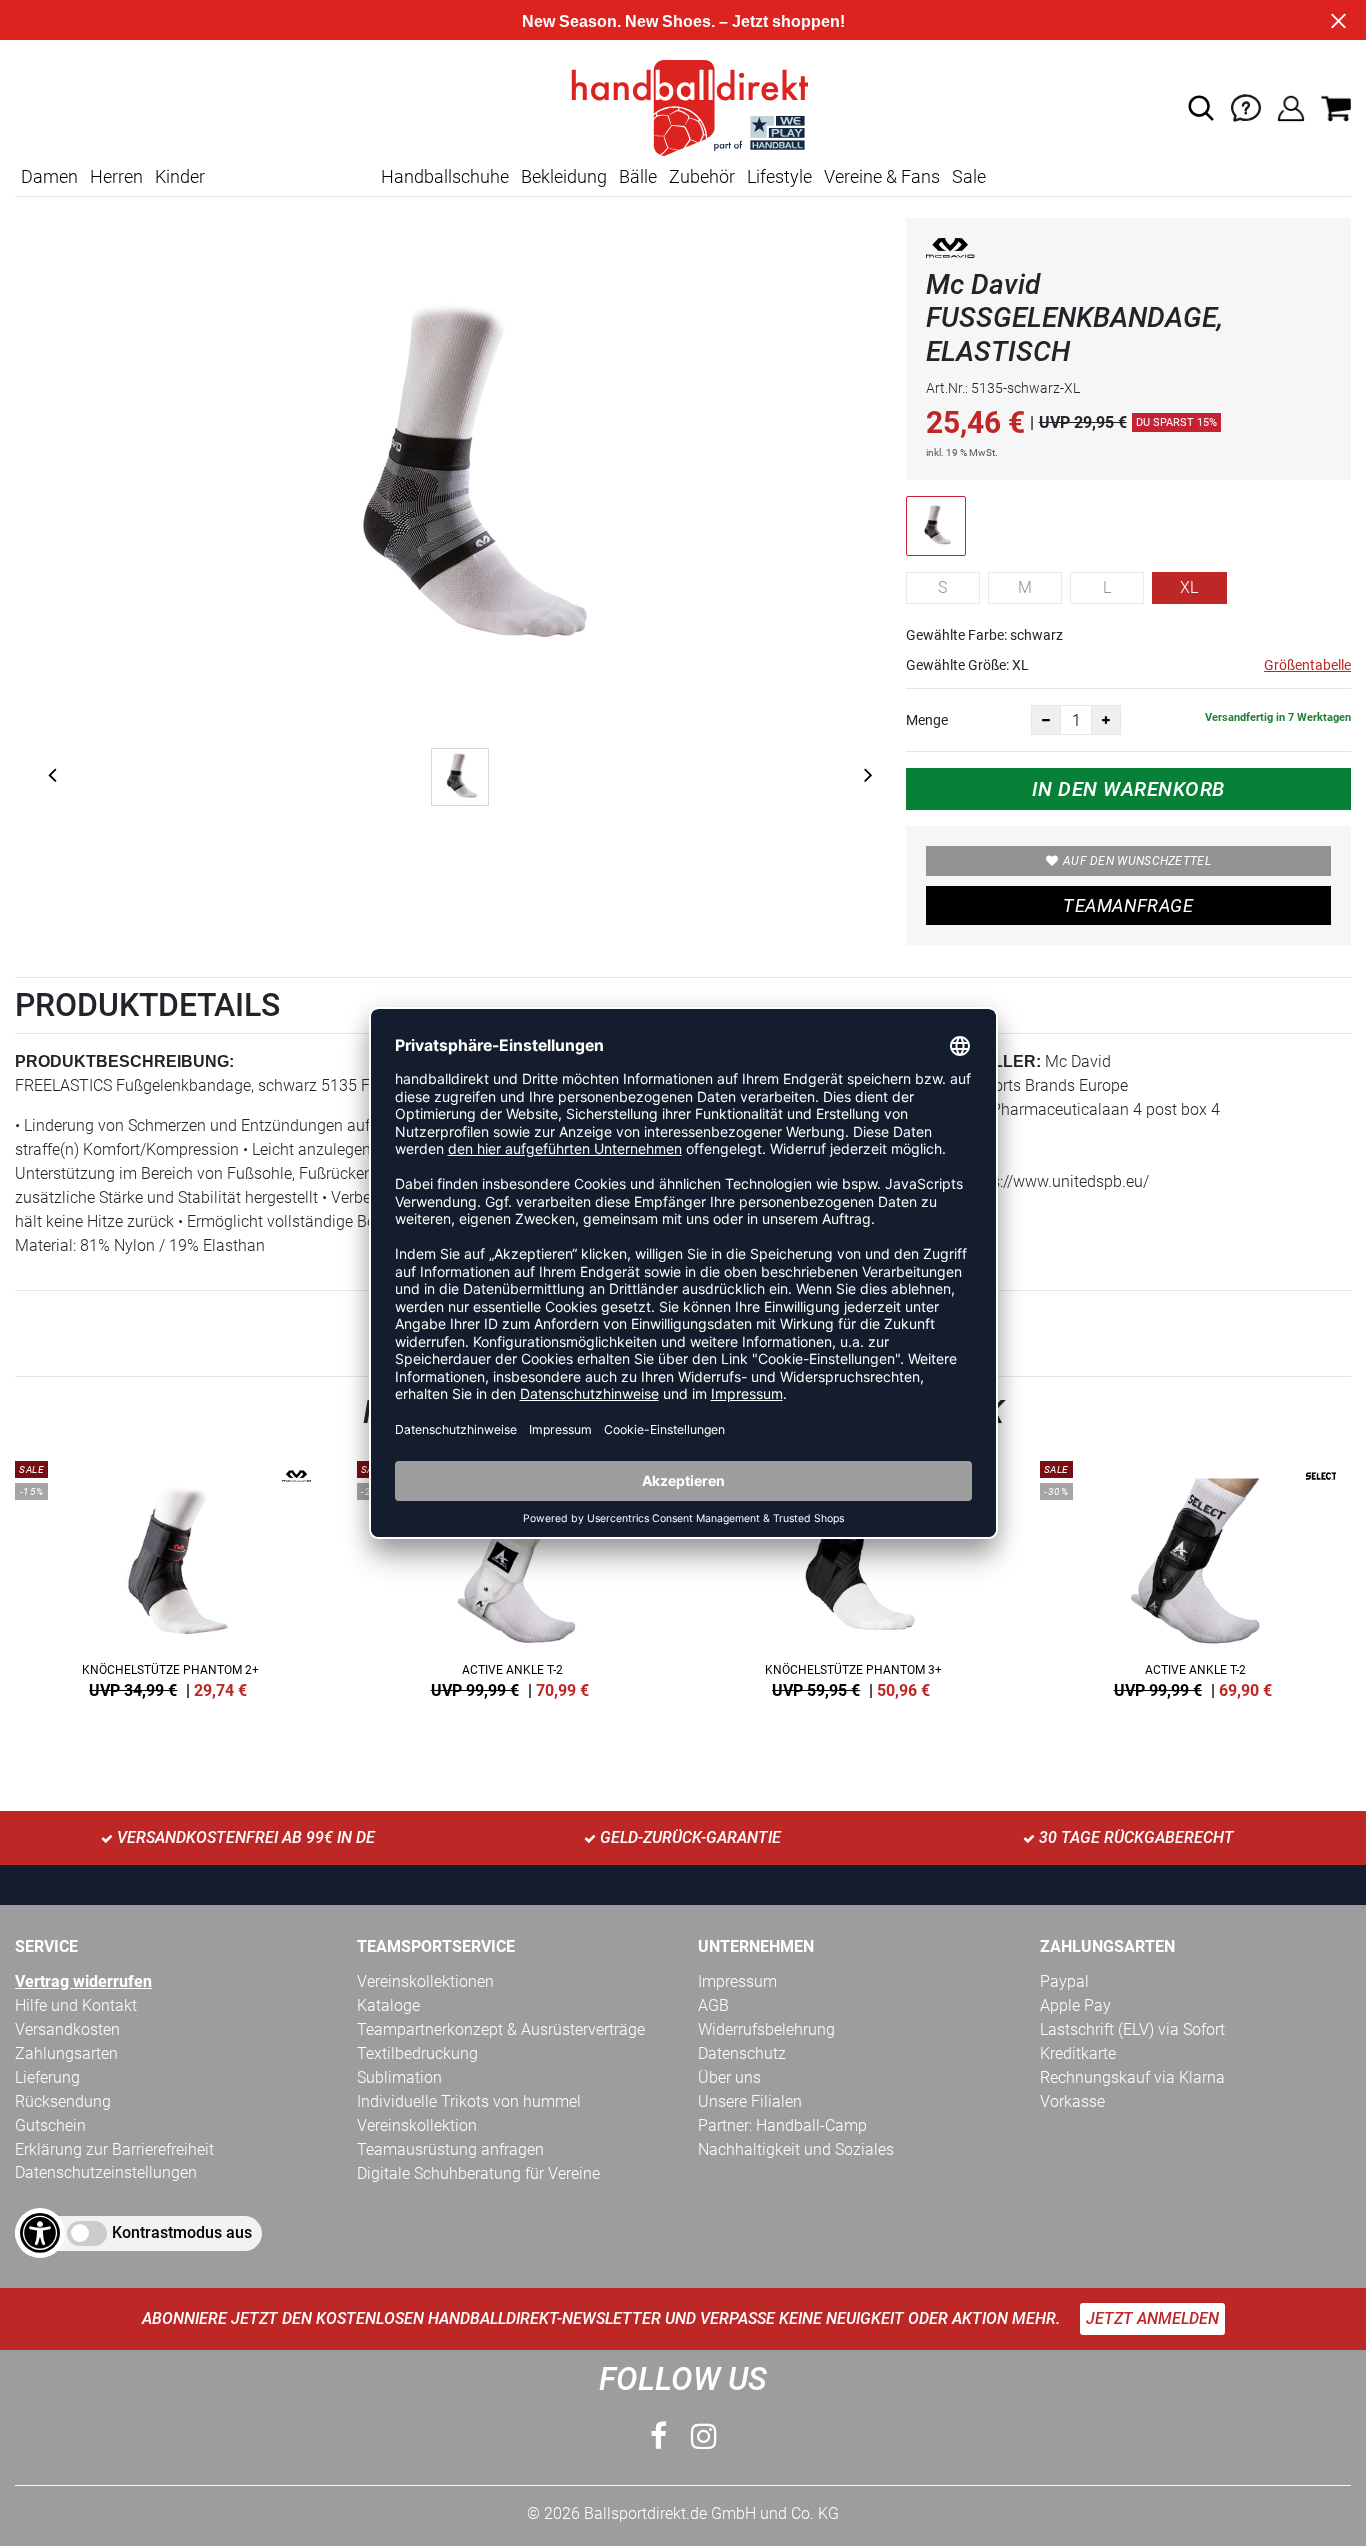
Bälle (638, 176)
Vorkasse (1072, 2101)
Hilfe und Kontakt (76, 2005)
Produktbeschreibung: (124, 1061)
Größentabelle (1307, 665)
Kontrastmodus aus (182, 2232)
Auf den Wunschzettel (1137, 861)
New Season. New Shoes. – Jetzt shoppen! (683, 21)
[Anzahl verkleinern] (1046, 720)
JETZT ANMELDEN (1152, 2318)
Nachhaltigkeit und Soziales (796, 2149)
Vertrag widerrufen (83, 1981)
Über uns (729, 2077)
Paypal (1064, 1981)
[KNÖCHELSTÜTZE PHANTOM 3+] (854, 1576)
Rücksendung (63, 2101)
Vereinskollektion (417, 2125)
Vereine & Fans (882, 176)
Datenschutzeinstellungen (106, 2172)
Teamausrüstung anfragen (450, 2149)
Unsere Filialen (750, 2101)
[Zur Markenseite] (951, 251)
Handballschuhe (445, 176)
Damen (49, 176)
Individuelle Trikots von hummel (469, 2101)
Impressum (737, 1981)
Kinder (180, 176)
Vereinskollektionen (425, 1981)
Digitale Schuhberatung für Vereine (478, 2173)
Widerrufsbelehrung (766, 2029)
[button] (1201, 108)
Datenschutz (742, 2053)
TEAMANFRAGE (1128, 905)
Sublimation (399, 2077)
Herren (116, 176)
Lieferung (47, 2077)
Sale (969, 176)
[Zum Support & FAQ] (1246, 106)
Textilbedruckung (417, 2053)
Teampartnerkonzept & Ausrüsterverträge (501, 2029)
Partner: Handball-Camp (782, 2125)
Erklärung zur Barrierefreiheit (114, 2149)
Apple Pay (1075, 2005)
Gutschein (50, 2125)
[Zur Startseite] (683, 106)
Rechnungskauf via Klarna (1132, 2077)
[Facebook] (658, 2436)
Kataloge (388, 2005)
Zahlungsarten (66, 2053)
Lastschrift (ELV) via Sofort (1132, 2029)
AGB (713, 2005)
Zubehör (702, 176)
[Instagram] (704, 2436)
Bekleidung (564, 176)
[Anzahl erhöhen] (1106, 720)
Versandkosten (67, 2029)
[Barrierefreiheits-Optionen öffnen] (40, 2233)
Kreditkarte (1078, 2053)
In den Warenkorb (1128, 789)
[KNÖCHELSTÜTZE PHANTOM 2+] (171, 1576)
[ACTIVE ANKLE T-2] (513, 1576)
